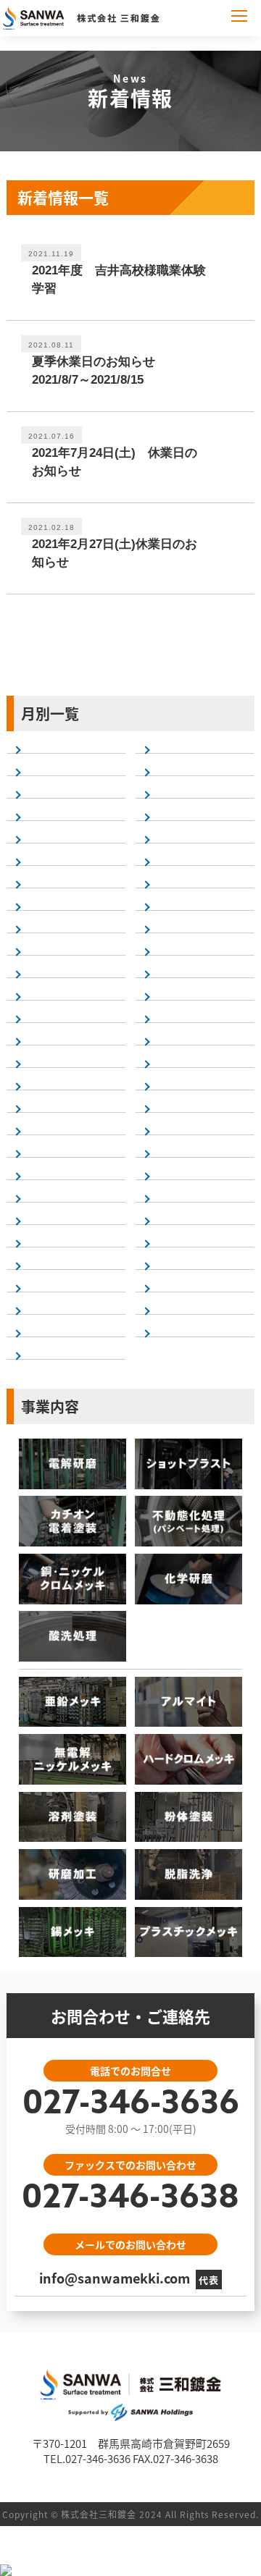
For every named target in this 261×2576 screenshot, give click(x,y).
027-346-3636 (131, 2105)
